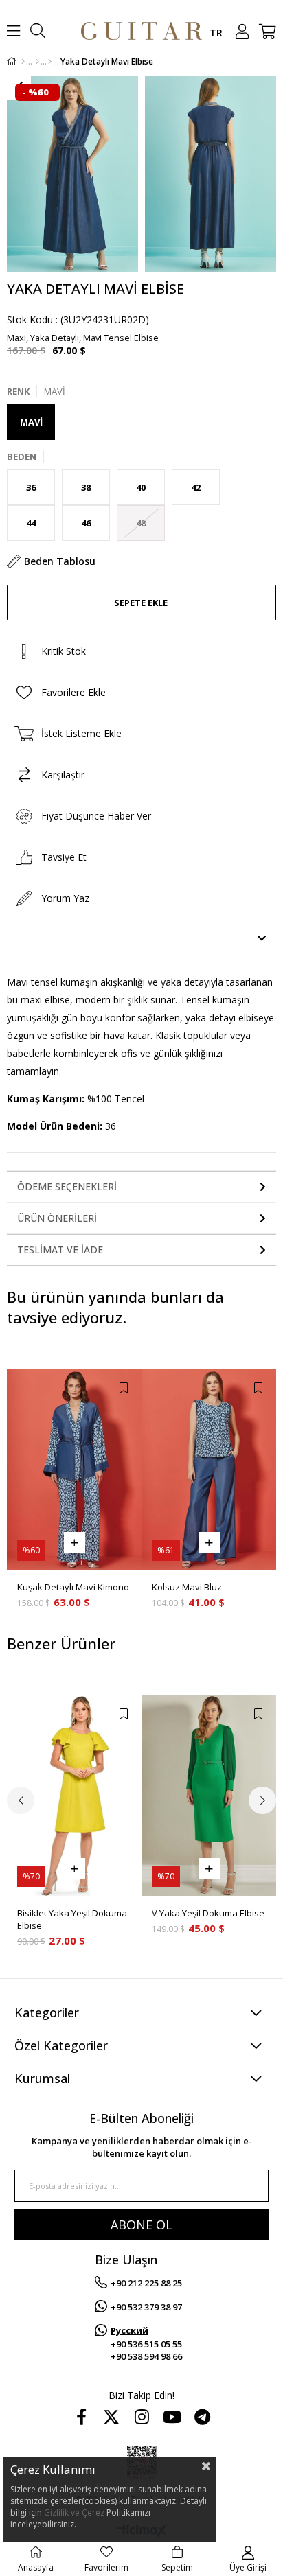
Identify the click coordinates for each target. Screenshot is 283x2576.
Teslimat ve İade (60, 1250)
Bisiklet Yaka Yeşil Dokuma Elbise (72, 1919)
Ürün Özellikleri (62, 938)
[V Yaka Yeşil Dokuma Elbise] (209, 1796)
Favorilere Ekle (124, 1388)
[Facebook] (81, 2417)
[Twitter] (111, 2417)
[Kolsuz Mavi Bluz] (209, 1470)
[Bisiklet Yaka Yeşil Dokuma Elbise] (74, 1796)
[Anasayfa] (23, 62)
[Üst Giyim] (37, 62)
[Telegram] (202, 2417)
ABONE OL (141, 2225)
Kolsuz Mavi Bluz (187, 1587)
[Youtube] (172, 2417)
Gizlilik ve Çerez (74, 2513)
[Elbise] (50, 62)
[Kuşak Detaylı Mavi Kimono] (74, 1470)
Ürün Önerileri (57, 1218)
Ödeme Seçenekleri (67, 1186)
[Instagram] (141, 2417)
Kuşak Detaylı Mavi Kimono (73, 1587)
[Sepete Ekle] (75, 1543)
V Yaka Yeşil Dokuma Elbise (208, 1913)
